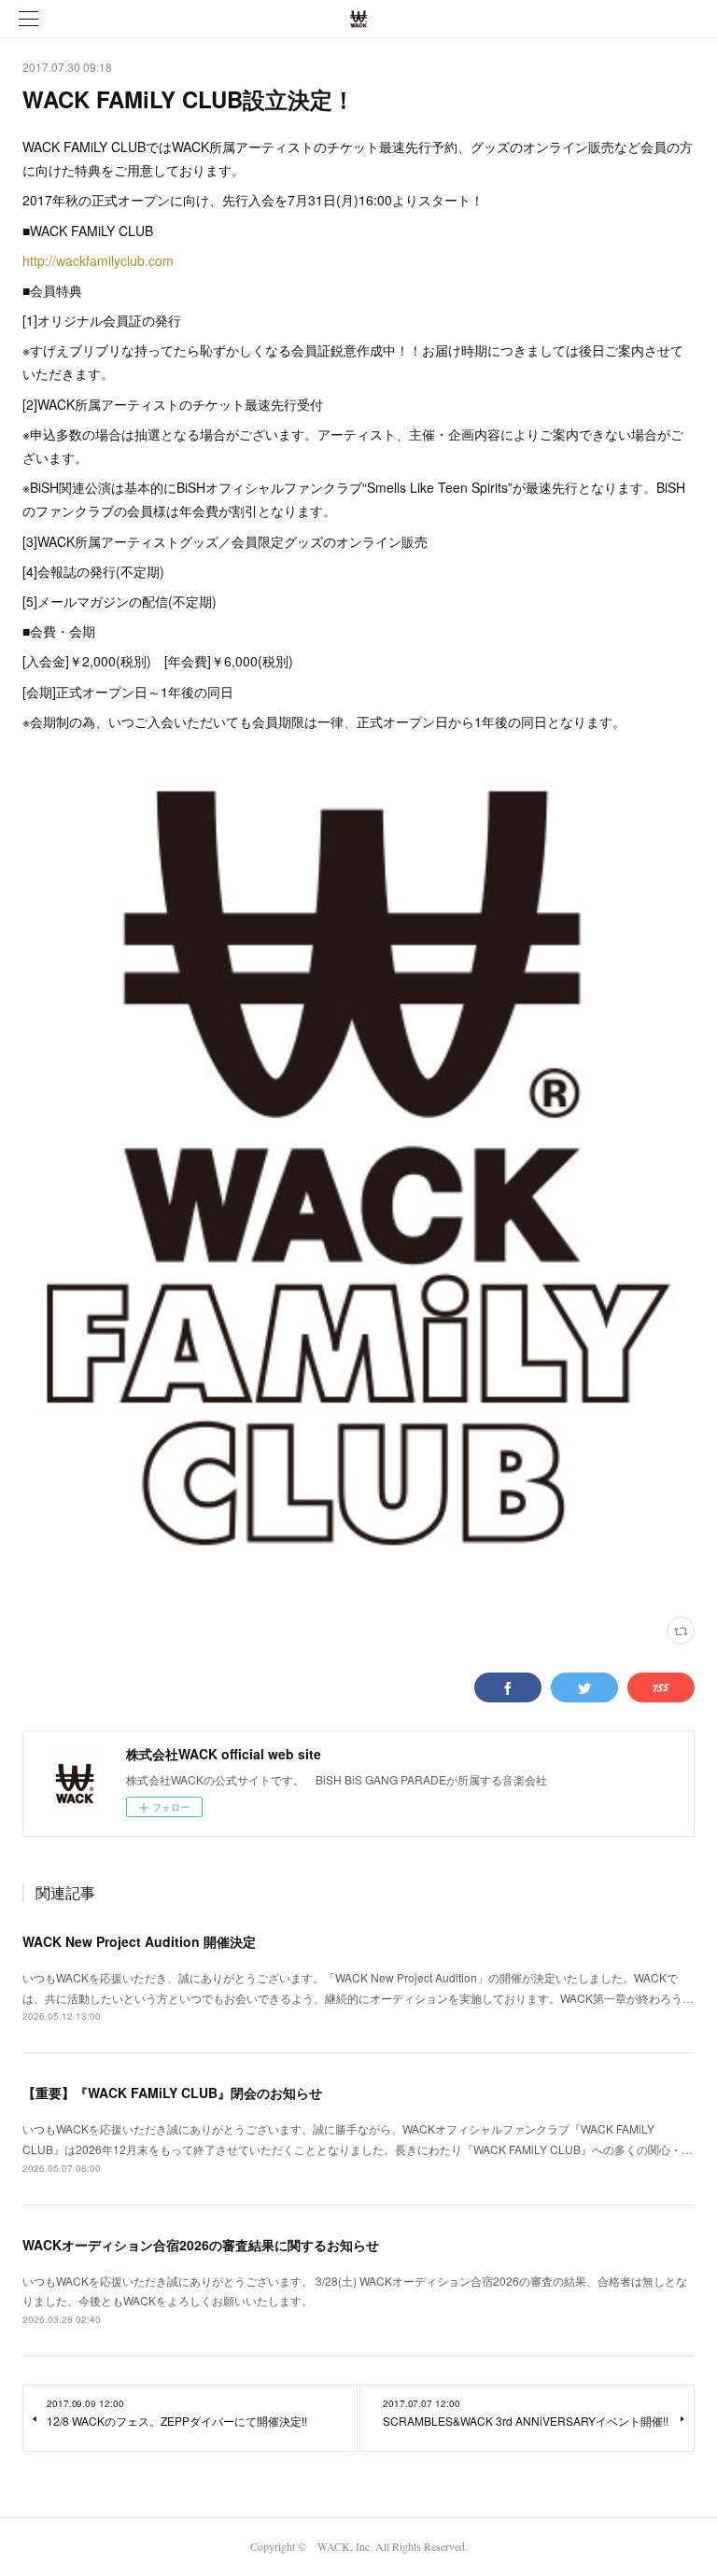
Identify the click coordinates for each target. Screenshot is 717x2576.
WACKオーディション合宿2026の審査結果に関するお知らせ (201, 2245)
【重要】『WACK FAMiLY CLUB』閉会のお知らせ (172, 2093)
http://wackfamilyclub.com (98, 260)
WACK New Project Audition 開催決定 (139, 1941)
